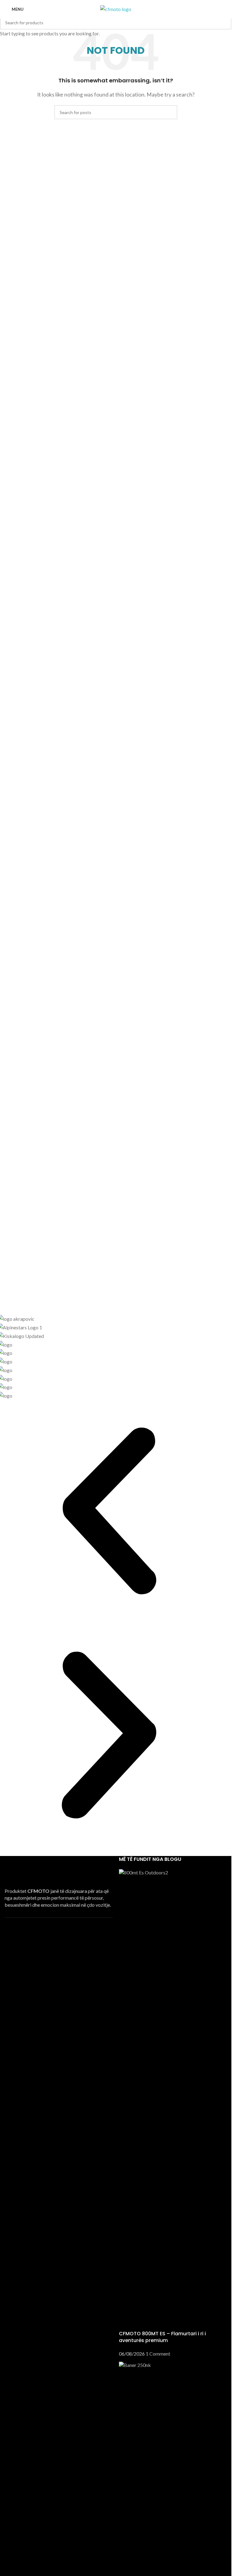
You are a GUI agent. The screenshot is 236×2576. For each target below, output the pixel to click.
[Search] (224, 9)
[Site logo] (116, 8)
